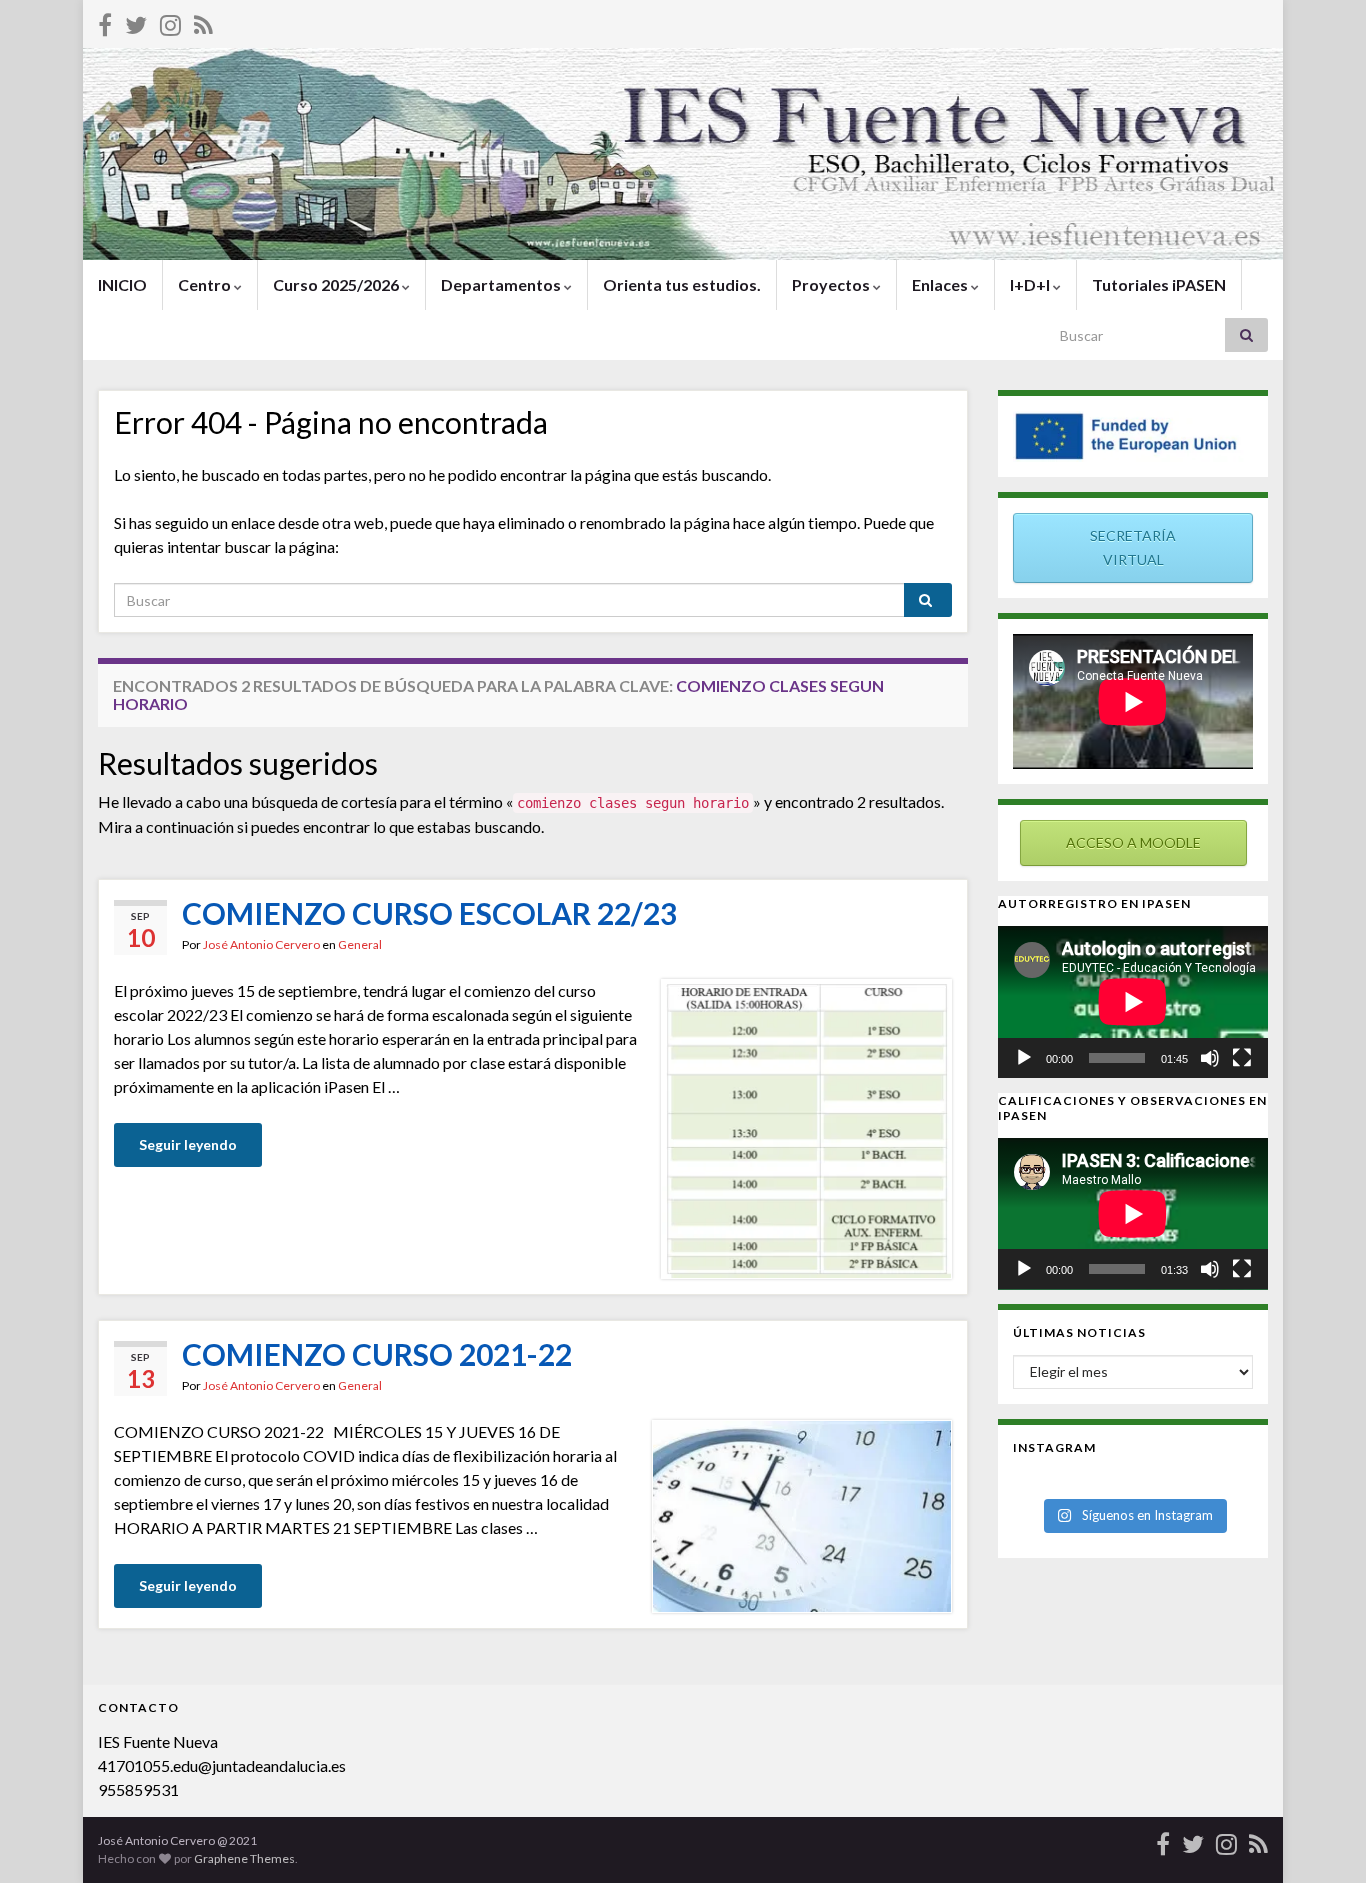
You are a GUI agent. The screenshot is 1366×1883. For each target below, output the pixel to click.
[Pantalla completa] (1242, 1058)
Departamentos (502, 284)
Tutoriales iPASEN (1159, 284)
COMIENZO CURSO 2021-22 (377, 1354)
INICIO (122, 284)
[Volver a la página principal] (683, 154)
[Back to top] (1321, 1838)
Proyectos (832, 284)
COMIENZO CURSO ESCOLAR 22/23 (429, 913)
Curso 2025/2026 (337, 284)
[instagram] (170, 21)
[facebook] (105, 21)
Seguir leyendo (188, 1144)
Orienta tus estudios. (682, 284)
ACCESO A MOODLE (1133, 842)
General (360, 944)
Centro (206, 284)
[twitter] (136, 21)
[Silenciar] (1210, 1058)
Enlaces (941, 284)
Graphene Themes (244, 1858)
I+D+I (1031, 284)
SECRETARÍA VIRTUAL (1133, 547)
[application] (1133, 1002)
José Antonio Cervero (261, 944)
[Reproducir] (1024, 1058)
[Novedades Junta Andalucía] (203, 21)
